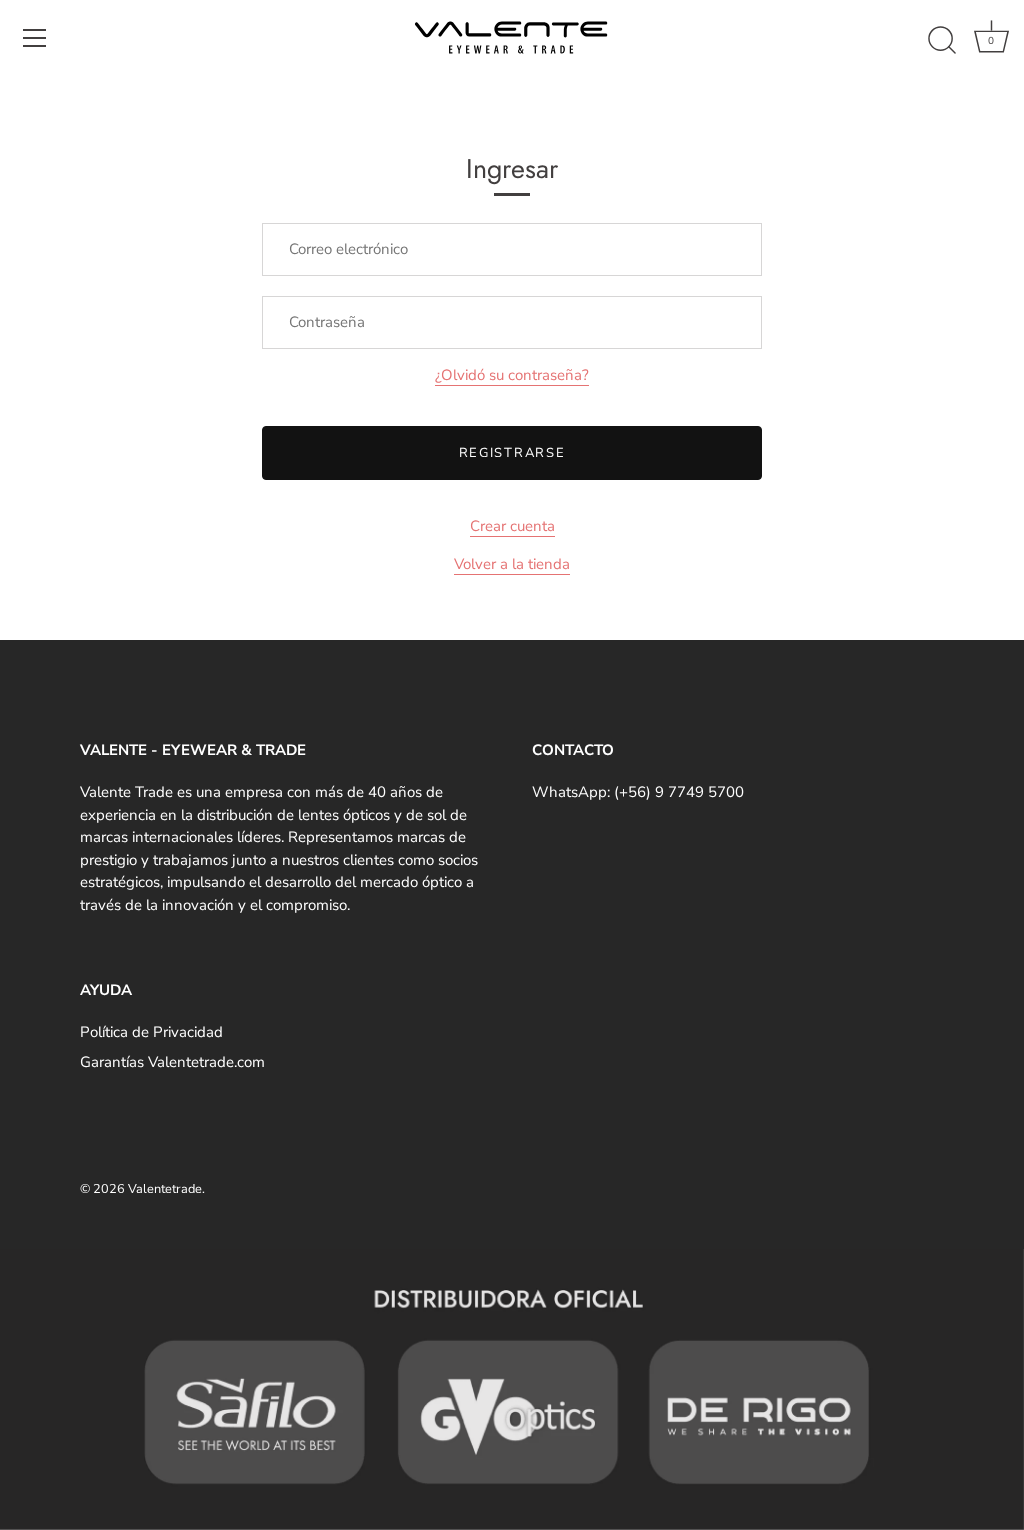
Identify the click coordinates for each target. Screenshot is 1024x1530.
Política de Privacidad (151, 1032)
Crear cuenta (512, 526)
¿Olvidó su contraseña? (512, 375)
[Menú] (35, 38)
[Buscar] (942, 41)
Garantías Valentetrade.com (172, 1062)
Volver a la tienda (512, 564)
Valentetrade (165, 1189)
